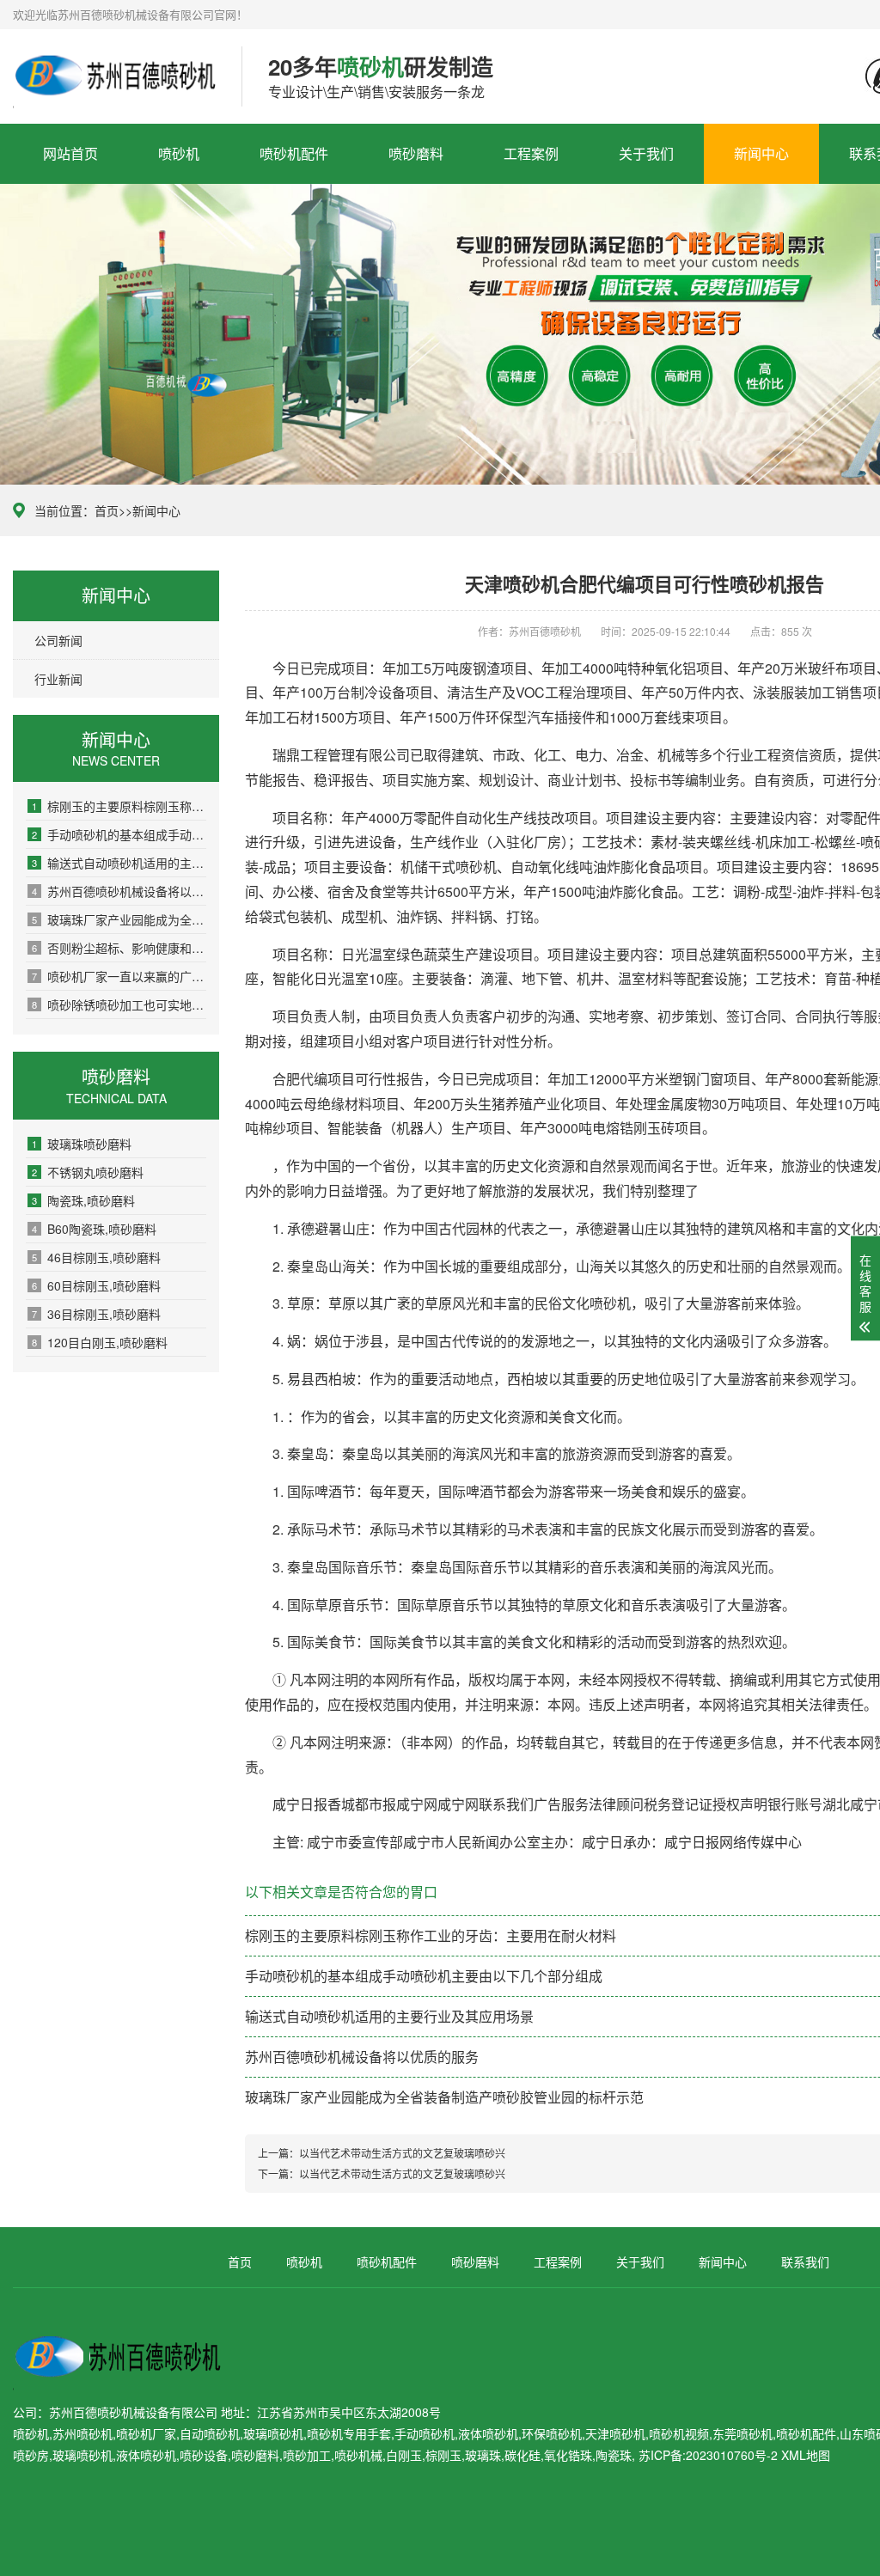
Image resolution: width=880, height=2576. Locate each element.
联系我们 (805, 2262)
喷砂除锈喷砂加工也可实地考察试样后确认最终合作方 (119, 1004)
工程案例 (531, 153)
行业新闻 (58, 679)
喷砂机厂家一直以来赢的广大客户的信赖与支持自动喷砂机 (119, 976)
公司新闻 (58, 640)
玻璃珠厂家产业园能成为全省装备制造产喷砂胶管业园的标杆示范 (119, 919)
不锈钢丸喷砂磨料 (88, 1172)
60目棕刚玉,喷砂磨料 (96, 1285)
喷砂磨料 (416, 153)
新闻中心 (761, 153)
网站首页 (70, 153)
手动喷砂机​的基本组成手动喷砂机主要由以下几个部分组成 (119, 834)
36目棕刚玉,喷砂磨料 (96, 1314)
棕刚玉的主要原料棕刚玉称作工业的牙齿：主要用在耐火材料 (119, 806)
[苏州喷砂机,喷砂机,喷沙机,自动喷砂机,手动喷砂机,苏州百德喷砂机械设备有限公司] (114, 76)
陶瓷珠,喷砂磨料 (83, 1200)
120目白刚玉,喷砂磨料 (100, 1342)
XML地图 (806, 2455)
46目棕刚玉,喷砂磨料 (96, 1257)
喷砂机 (179, 153)
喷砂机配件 (294, 153)
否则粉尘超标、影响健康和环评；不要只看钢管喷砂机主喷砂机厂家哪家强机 (119, 948)
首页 (107, 510)
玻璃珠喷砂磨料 (82, 1144)
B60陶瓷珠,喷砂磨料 (94, 1229)
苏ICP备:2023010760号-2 (708, 2455)
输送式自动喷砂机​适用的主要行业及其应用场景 (119, 863)
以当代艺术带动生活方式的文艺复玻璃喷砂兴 (402, 2153)
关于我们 (646, 153)
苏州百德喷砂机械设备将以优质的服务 (119, 891)
